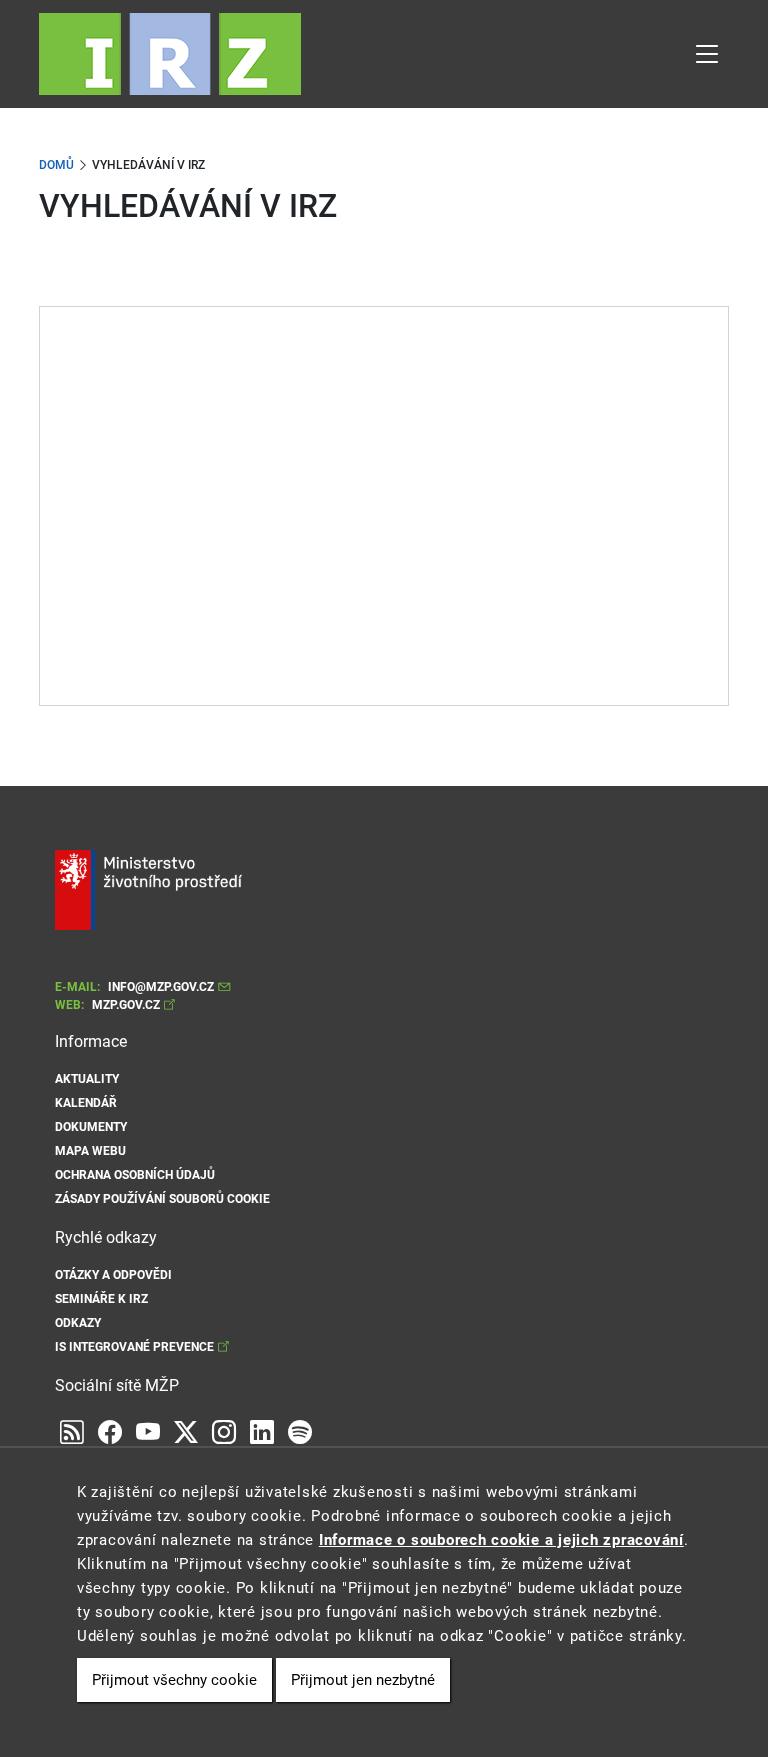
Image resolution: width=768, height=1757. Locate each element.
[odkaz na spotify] (300, 1433)
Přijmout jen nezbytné (363, 1680)
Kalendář (86, 1103)
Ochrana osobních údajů (135, 1175)
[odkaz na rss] (72, 1433)
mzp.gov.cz (126, 1005)
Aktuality (87, 1079)
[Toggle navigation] (707, 54)
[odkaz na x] (186, 1433)
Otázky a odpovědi (113, 1275)
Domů (56, 165)
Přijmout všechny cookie (174, 1680)
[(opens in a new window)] (148, 1433)
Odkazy (78, 1323)
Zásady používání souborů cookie (162, 1199)
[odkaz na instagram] (224, 1433)
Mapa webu (90, 1151)
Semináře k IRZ (101, 1299)
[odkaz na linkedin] (262, 1433)
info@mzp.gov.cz (161, 987)
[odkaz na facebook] (110, 1433)
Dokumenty (91, 1127)
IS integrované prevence (134, 1347)
